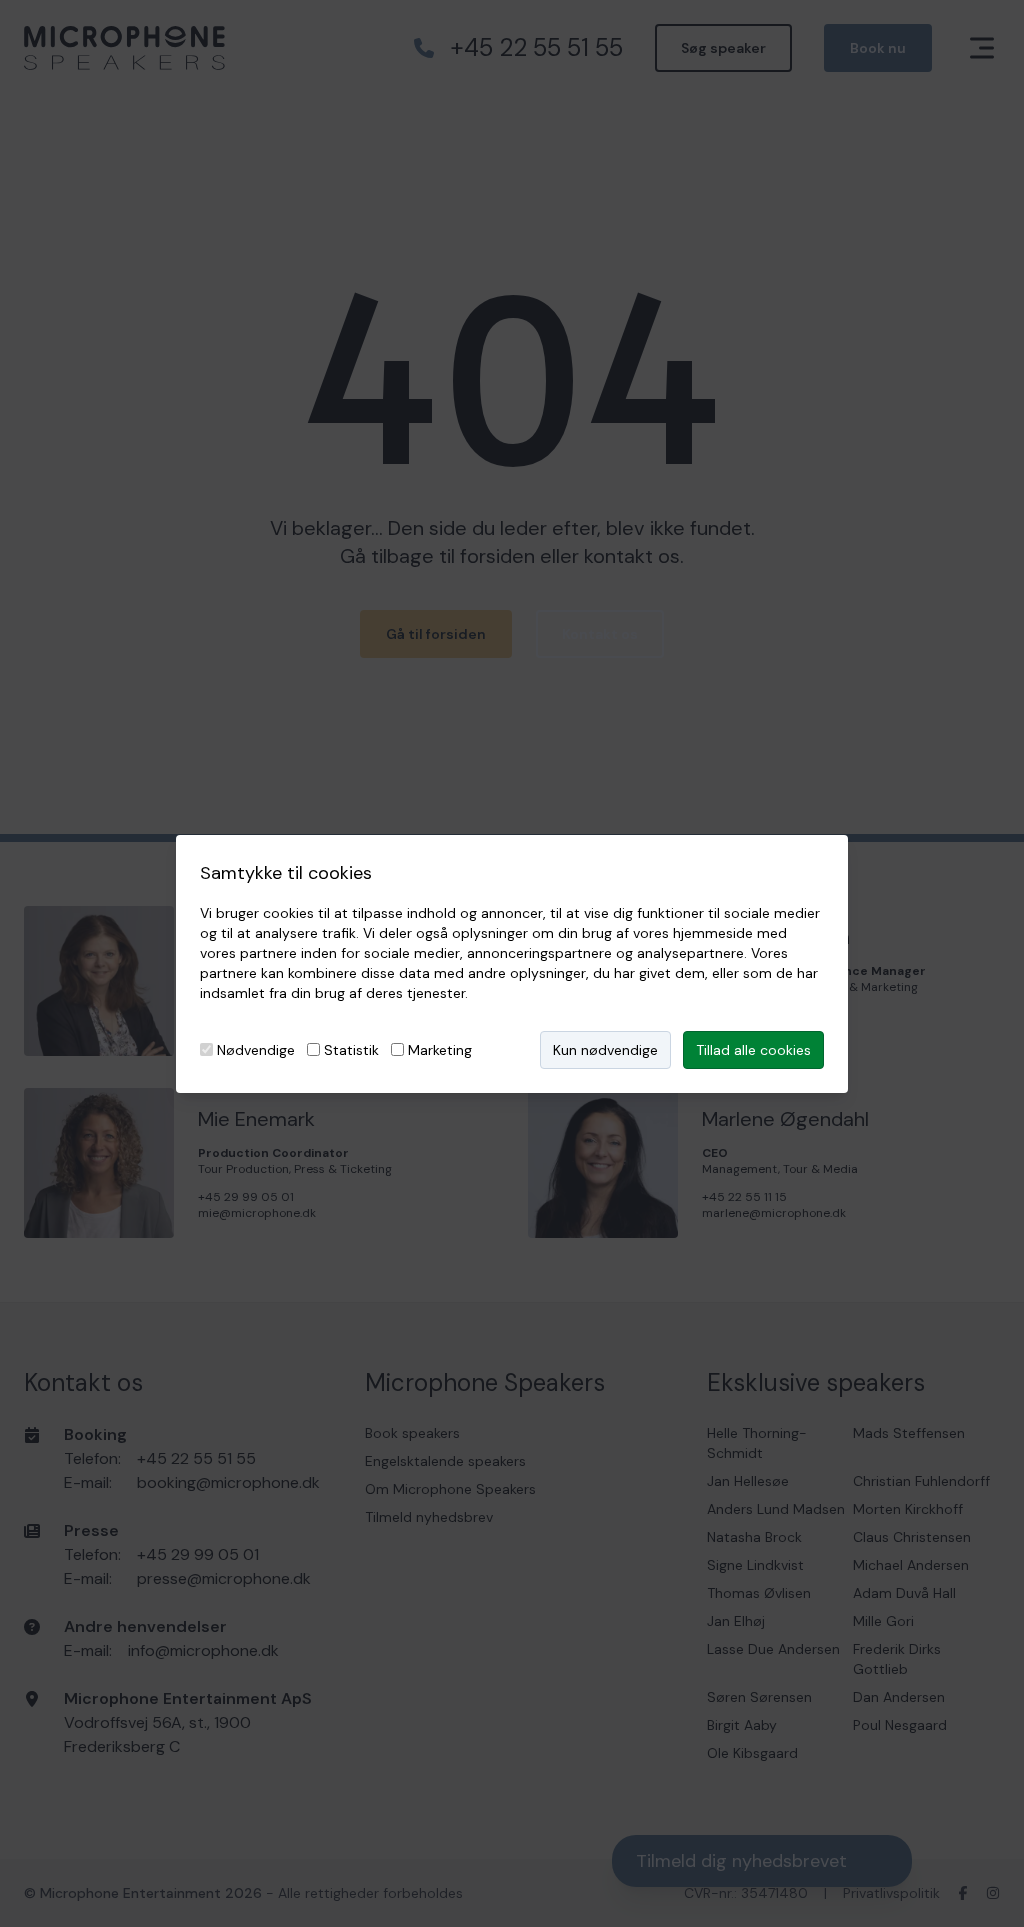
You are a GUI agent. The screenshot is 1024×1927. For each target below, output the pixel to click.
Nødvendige (256, 1050)
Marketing (440, 1050)
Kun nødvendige (605, 1050)
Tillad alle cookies (753, 1050)
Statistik (351, 1050)
